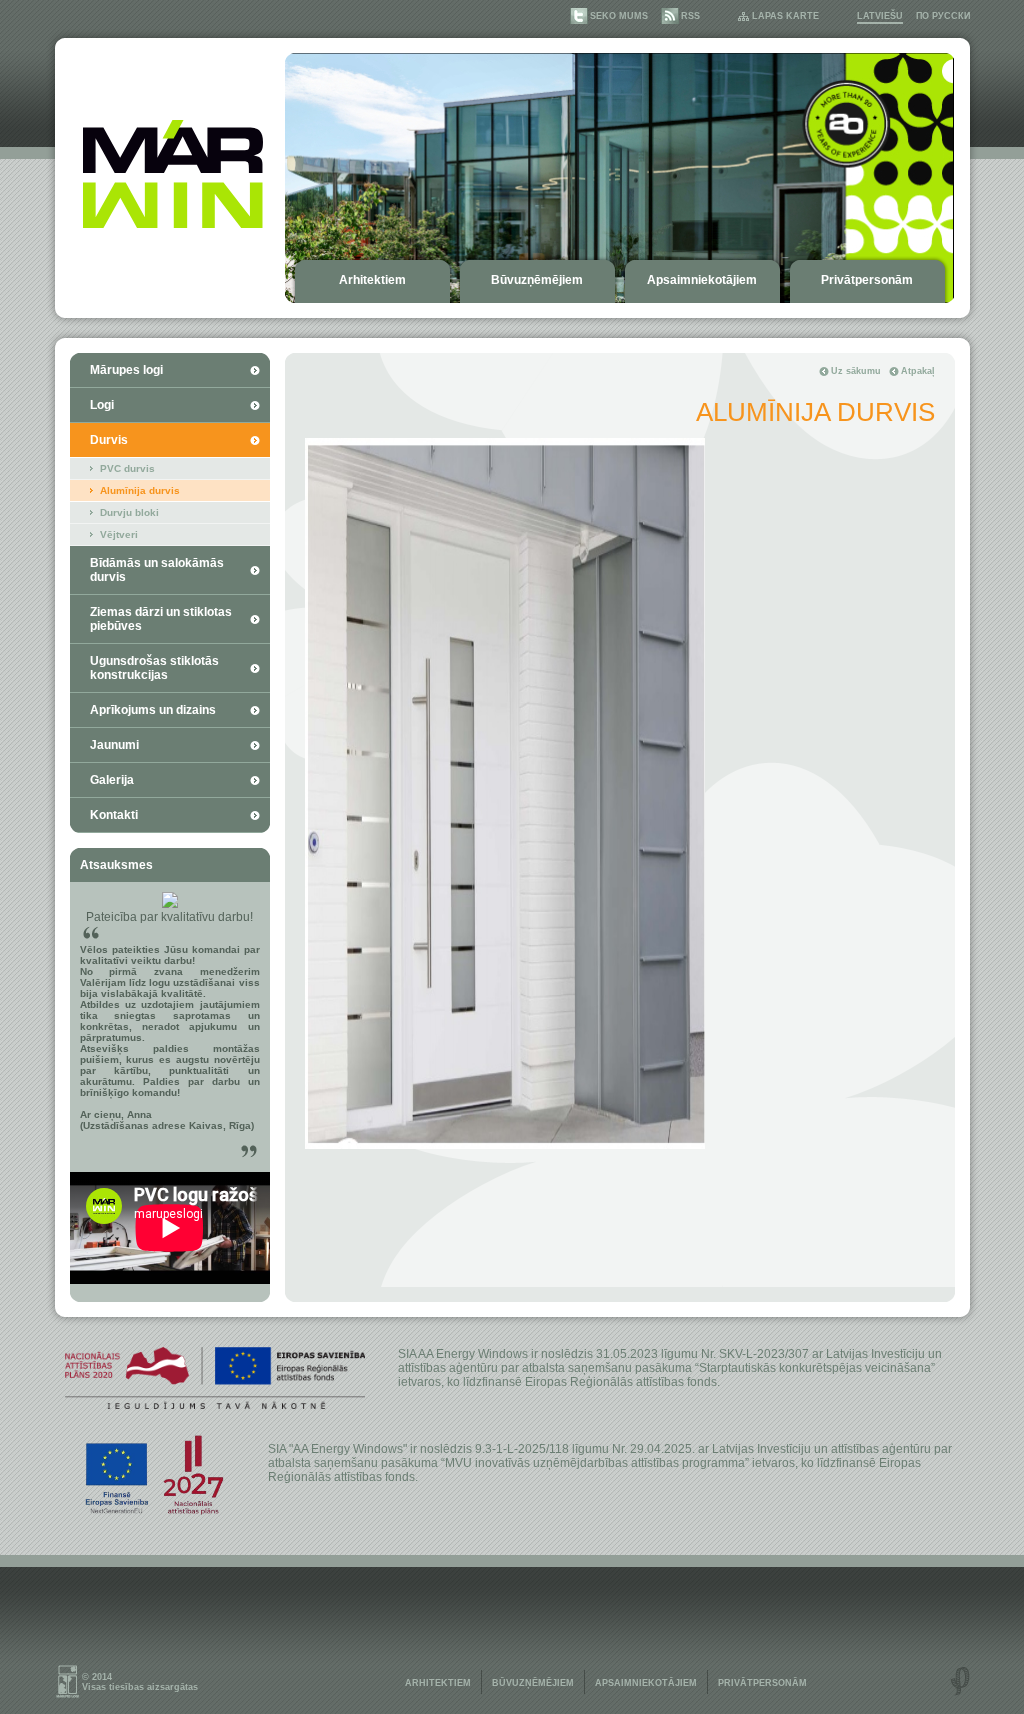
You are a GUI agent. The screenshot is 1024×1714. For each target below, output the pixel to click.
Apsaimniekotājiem (702, 280)
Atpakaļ (918, 371)
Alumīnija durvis (140, 490)
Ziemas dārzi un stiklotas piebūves (161, 619)
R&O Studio (960, 1681)
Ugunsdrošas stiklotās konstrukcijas (154, 668)
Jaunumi (114, 745)
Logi (102, 405)
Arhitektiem (372, 280)
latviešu (880, 16)
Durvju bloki (129, 512)
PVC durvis (127, 468)
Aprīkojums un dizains (153, 710)
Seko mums (619, 16)
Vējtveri (119, 534)
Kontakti (114, 815)
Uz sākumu (856, 371)
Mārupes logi (126, 370)
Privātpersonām (867, 280)
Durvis (109, 440)
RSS (690, 16)
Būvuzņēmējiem (537, 280)
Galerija (112, 780)
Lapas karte (785, 16)
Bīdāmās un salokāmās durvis (157, 570)
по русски (943, 16)
